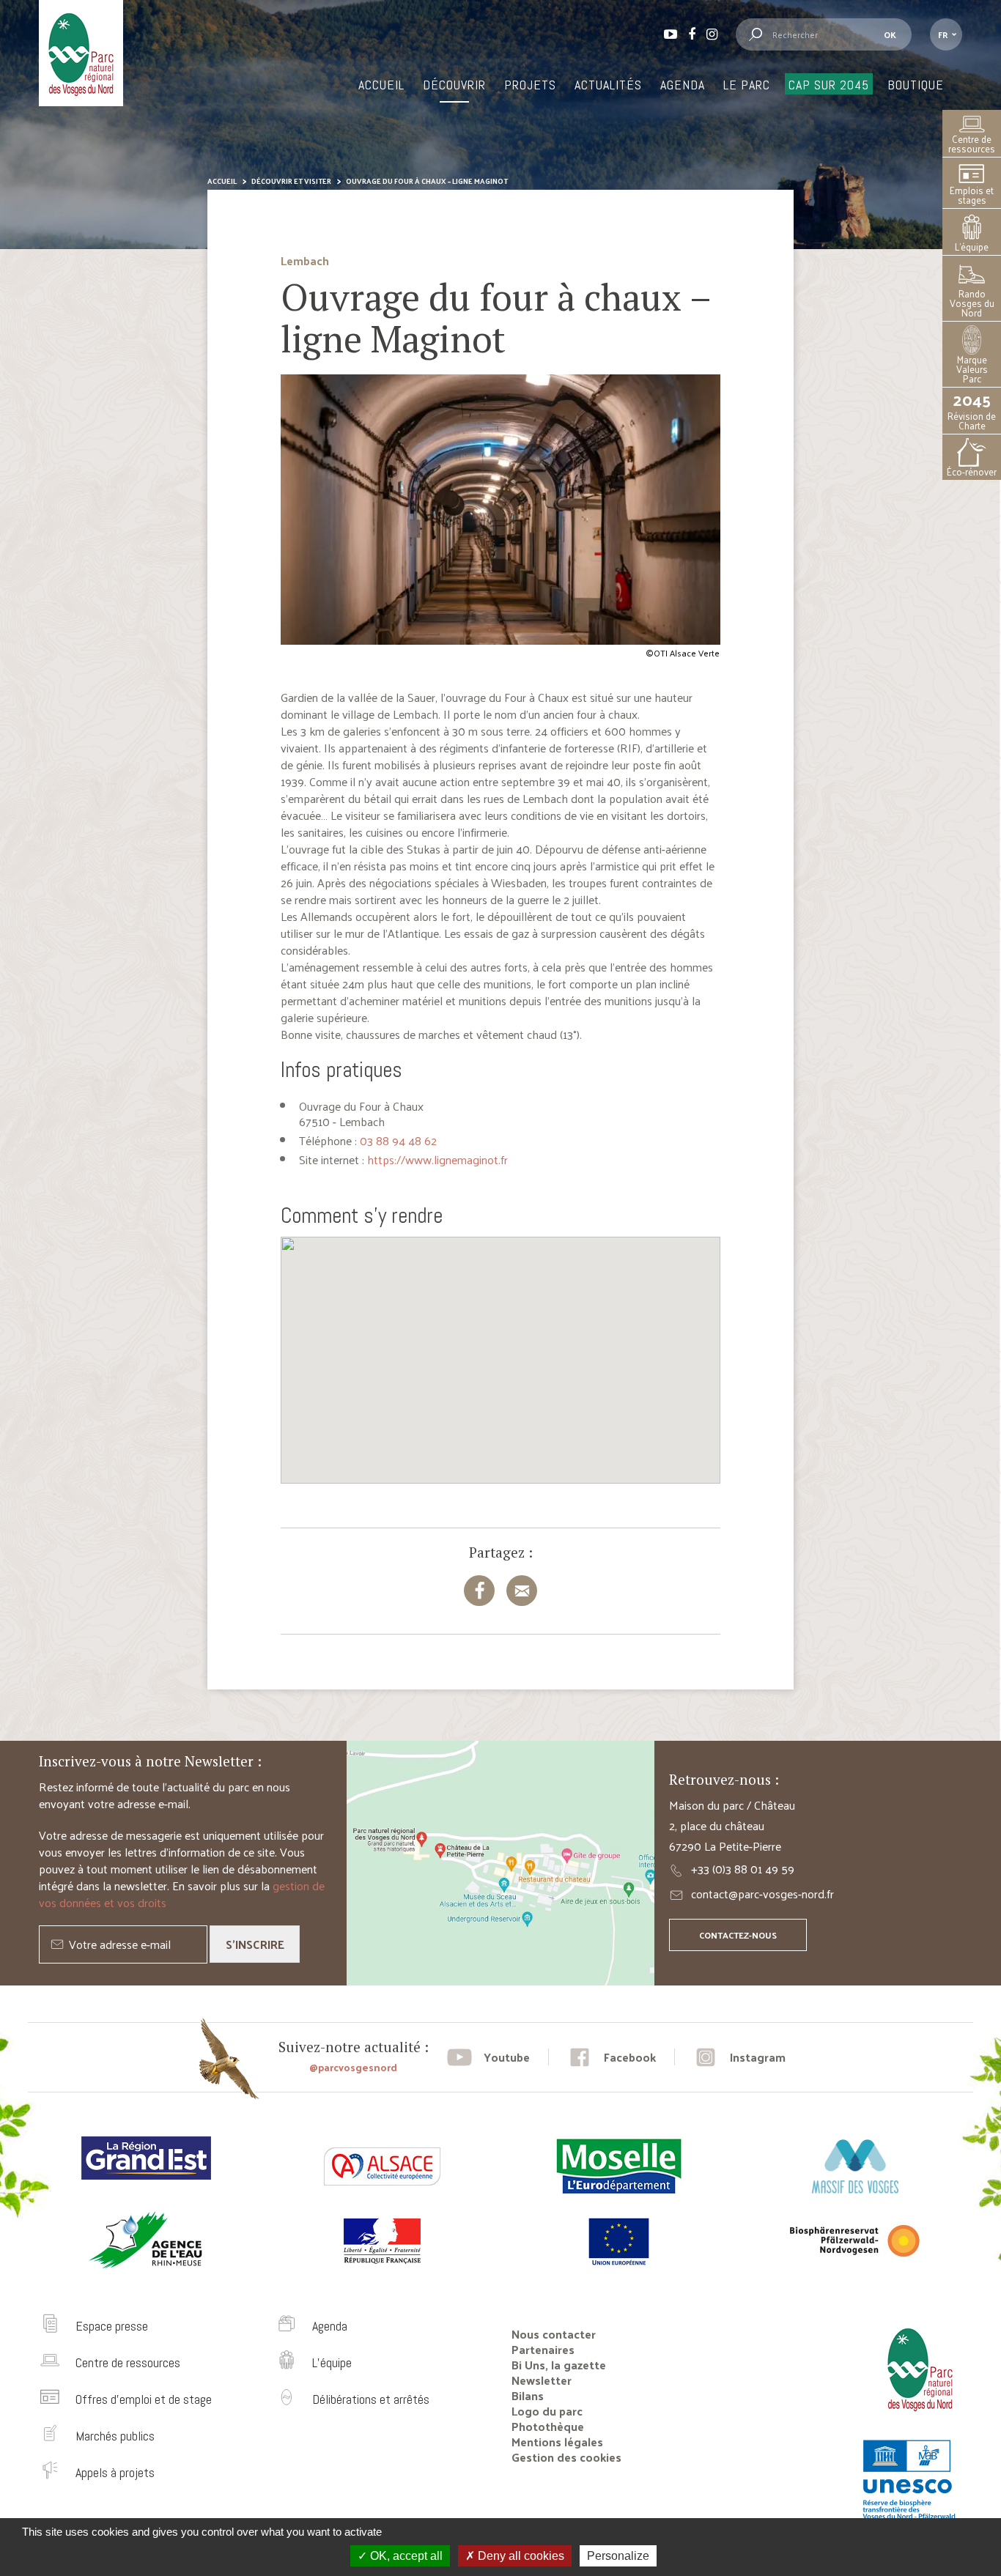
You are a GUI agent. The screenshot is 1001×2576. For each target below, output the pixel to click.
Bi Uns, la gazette (559, 2365)
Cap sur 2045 (829, 85)
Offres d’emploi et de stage (144, 2399)
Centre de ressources (972, 144)
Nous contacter (554, 2334)
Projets (530, 85)
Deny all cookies (520, 2556)
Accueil (381, 85)
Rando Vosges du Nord (972, 303)
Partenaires (543, 2349)
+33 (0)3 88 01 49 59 (743, 1869)
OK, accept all (405, 2556)
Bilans (528, 2395)
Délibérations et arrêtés (371, 2399)
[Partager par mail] (522, 1591)
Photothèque (548, 2426)
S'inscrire (255, 1944)
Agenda (683, 85)
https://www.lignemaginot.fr (437, 1159)
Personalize (618, 2556)
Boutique (916, 85)
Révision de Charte (972, 411)
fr (943, 34)
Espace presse (112, 2326)
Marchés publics (115, 2436)
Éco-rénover (972, 471)
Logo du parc (547, 2411)
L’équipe (972, 247)
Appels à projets (115, 2472)
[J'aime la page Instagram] (739, 2057)
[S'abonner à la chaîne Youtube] (488, 2057)
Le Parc (747, 85)
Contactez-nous (738, 1935)
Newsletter (542, 2380)
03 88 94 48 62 (398, 1140)
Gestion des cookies (566, 2457)
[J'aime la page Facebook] (612, 2057)
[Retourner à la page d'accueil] (915, 2417)
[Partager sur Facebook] (479, 1591)
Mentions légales (557, 2442)
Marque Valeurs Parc (972, 369)
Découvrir (454, 85)
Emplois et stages (972, 195)
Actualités (608, 85)
